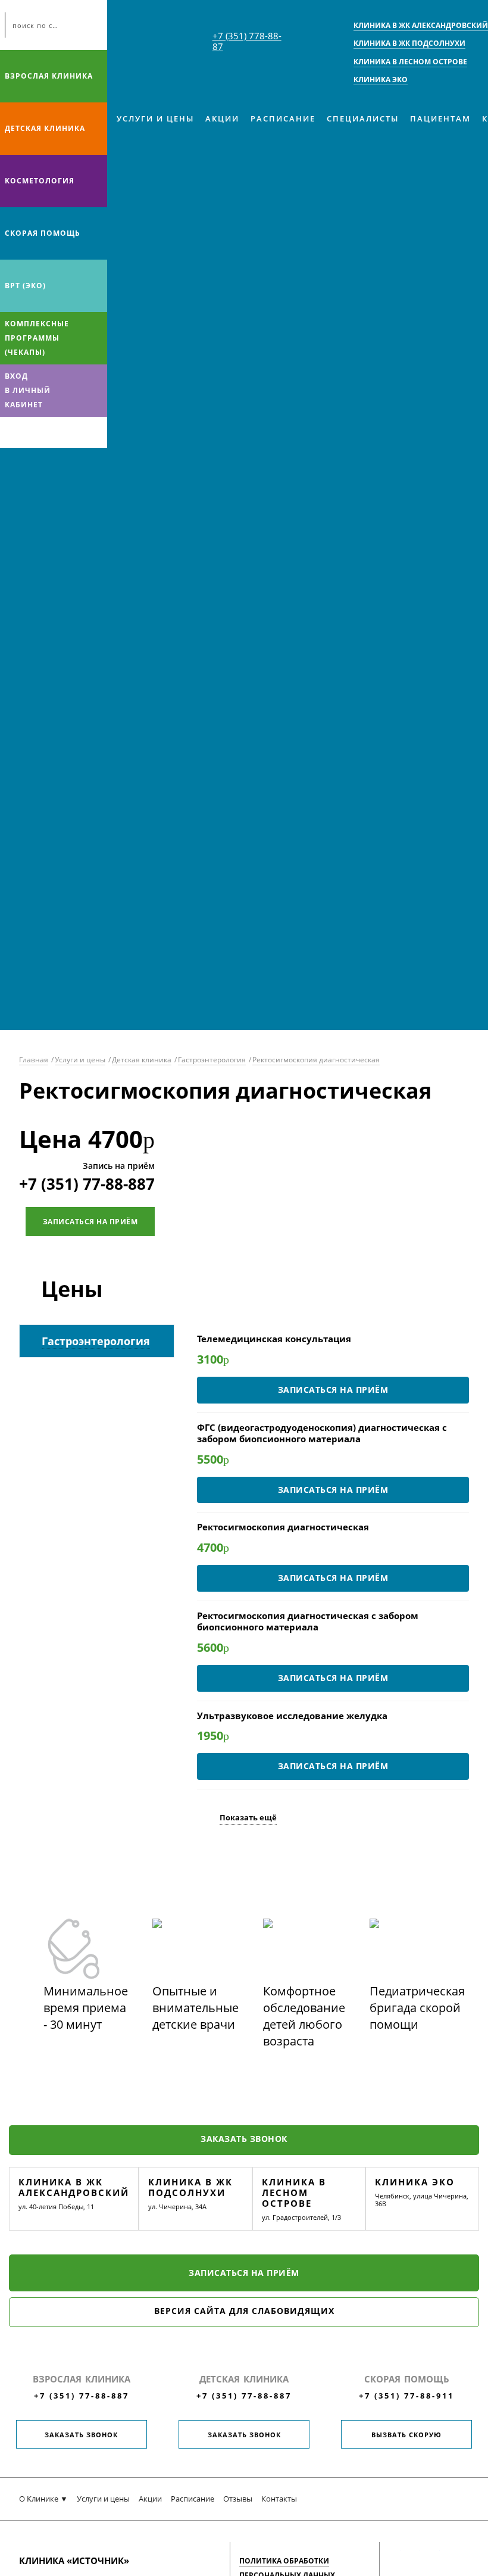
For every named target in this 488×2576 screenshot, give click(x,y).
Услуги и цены (155, 118)
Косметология (40, 181)
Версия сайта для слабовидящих (244, 2311)
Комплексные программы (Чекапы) (37, 338)
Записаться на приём (90, 1222)
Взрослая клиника (49, 76)
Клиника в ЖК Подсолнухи (190, 2187)
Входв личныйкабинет (28, 390)
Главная (34, 1060)
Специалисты (363, 118)
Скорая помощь (43, 233)
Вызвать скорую (406, 2435)
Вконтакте (12, 432)
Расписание (283, 118)
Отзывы (238, 2499)
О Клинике (39, 2499)
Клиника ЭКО (415, 2182)
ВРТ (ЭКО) (25, 286)
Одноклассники (58, 432)
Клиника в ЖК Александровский (74, 2187)
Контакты (279, 2499)
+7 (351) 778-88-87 (247, 41)
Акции (222, 118)
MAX (35, 432)
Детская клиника (45, 128)
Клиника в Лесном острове (294, 2193)
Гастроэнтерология (212, 1060)
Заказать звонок (244, 2139)
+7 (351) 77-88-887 (87, 1184)
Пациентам (440, 118)
